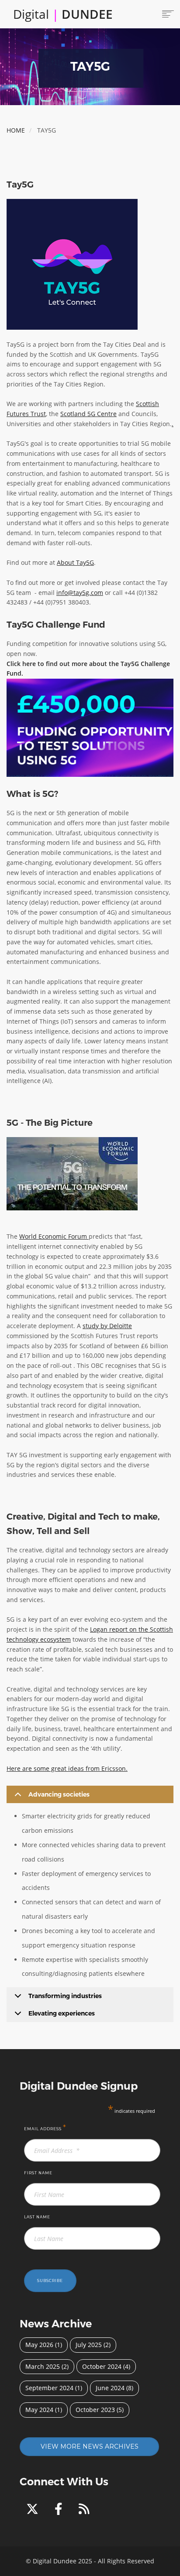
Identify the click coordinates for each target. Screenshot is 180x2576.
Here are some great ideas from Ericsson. (67, 1768)
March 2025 (43, 2366)
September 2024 (49, 2388)
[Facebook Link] (60, 2511)
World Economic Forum (54, 1236)
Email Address (45, 2127)
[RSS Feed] (84, 2511)
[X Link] (34, 2511)
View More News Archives (90, 2446)
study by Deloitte (107, 1326)
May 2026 (39, 2345)
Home (16, 130)
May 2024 (39, 2410)
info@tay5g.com (80, 593)
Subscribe (50, 2281)
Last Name (37, 2217)
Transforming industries (65, 1996)
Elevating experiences (62, 2013)
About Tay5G (75, 562)
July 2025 (89, 2345)
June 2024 (110, 2388)
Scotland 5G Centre (88, 414)
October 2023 (95, 2410)
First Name (38, 2173)
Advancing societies (59, 1794)
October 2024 (102, 2366)
